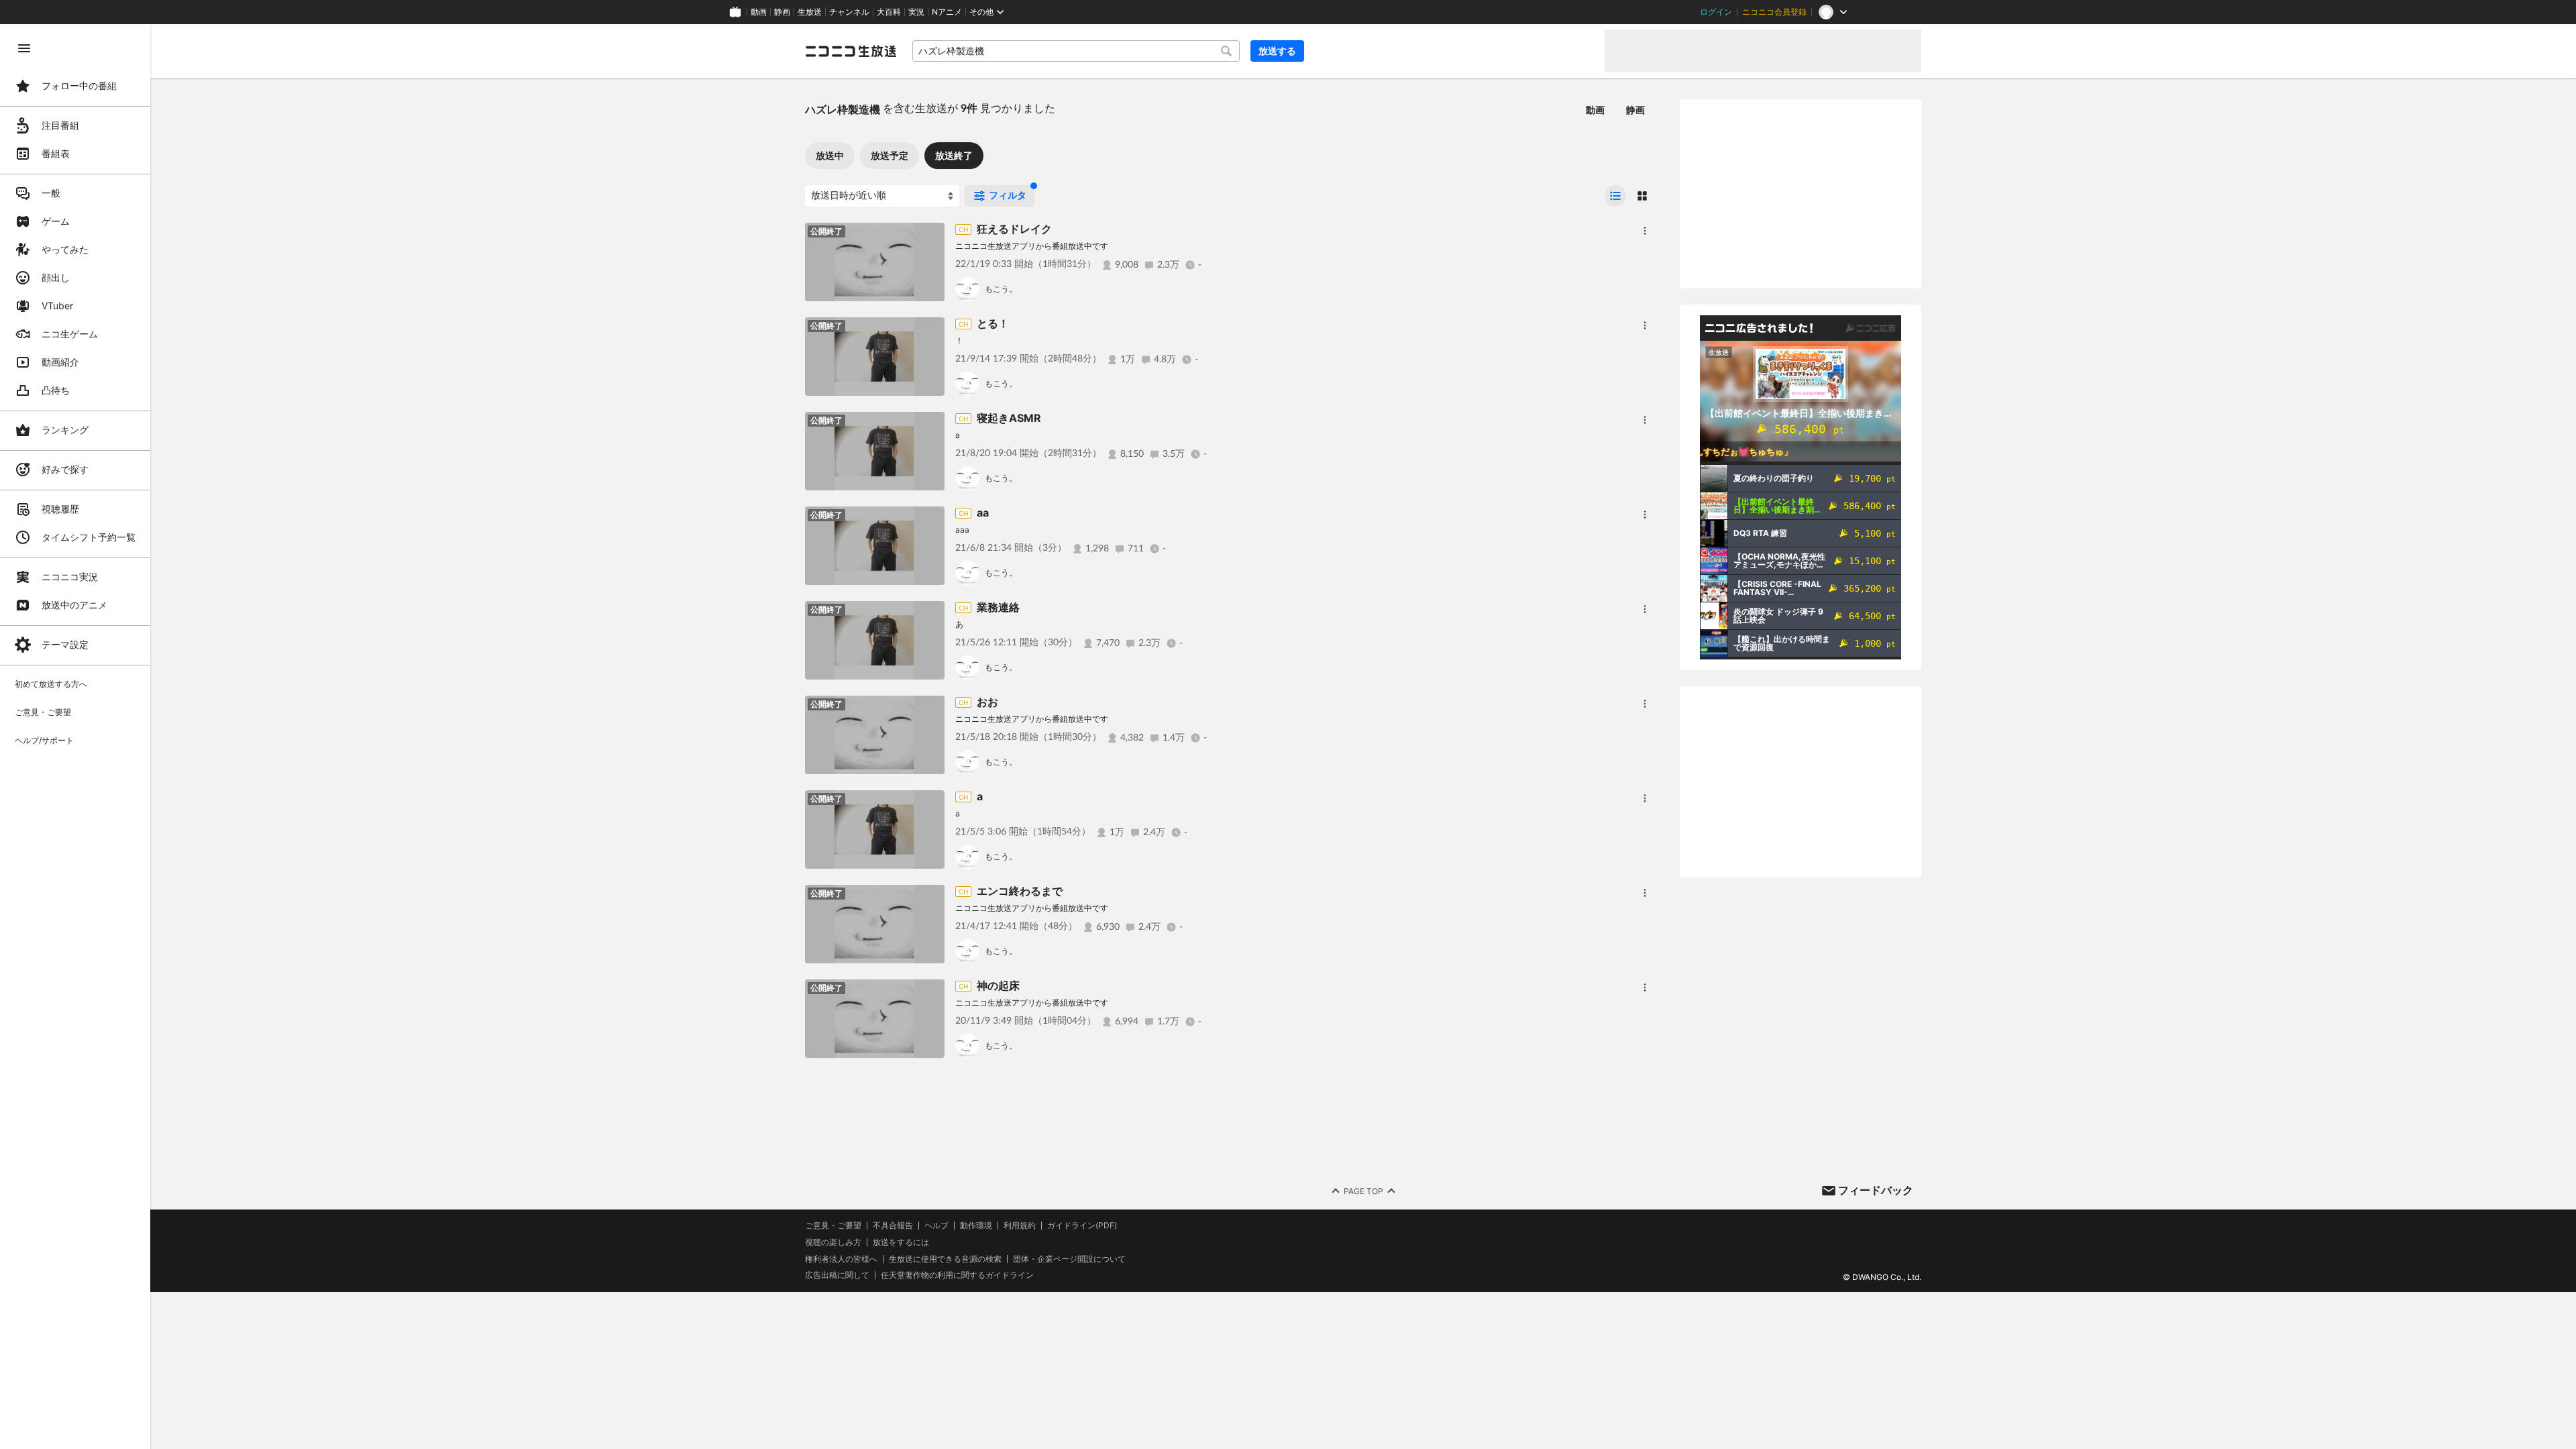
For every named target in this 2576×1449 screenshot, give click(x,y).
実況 (916, 12)
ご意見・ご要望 (833, 1225)
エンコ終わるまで (1020, 891)
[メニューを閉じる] (24, 48)
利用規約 (1020, 1226)
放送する (1277, 51)
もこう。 (1001, 289)
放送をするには (901, 1242)
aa (983, 513)
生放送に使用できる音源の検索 (945, 1259)
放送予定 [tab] (890, 155)
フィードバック (1876, 1190)
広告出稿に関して (837, 1275)
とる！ (993, 323)
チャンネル (849, 12)
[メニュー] (1645, 231)
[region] (75, 737)
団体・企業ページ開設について (1069, 1259)
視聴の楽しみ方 (833, 1242)
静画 (782, 12)
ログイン (1716, 12)
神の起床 (998, 985)
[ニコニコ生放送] (851, 51)
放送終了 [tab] (954, 155)
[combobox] (1076, 51)
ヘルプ (936, 1226)
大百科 (889, 12)
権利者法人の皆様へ (841, 1259)
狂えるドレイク (1014, 229)
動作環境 (976, 1226)
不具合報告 (893, 1226)
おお (987, 702)
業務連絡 (998, 607)
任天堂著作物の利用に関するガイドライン (957, 1275)
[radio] (1615, 196)
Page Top (1363, 1191)
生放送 (810, 12)
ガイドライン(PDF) (1082, 1226)
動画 (759, 12)
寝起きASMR (1009, 418)
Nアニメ (947, 12)
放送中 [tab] (830, 155)
